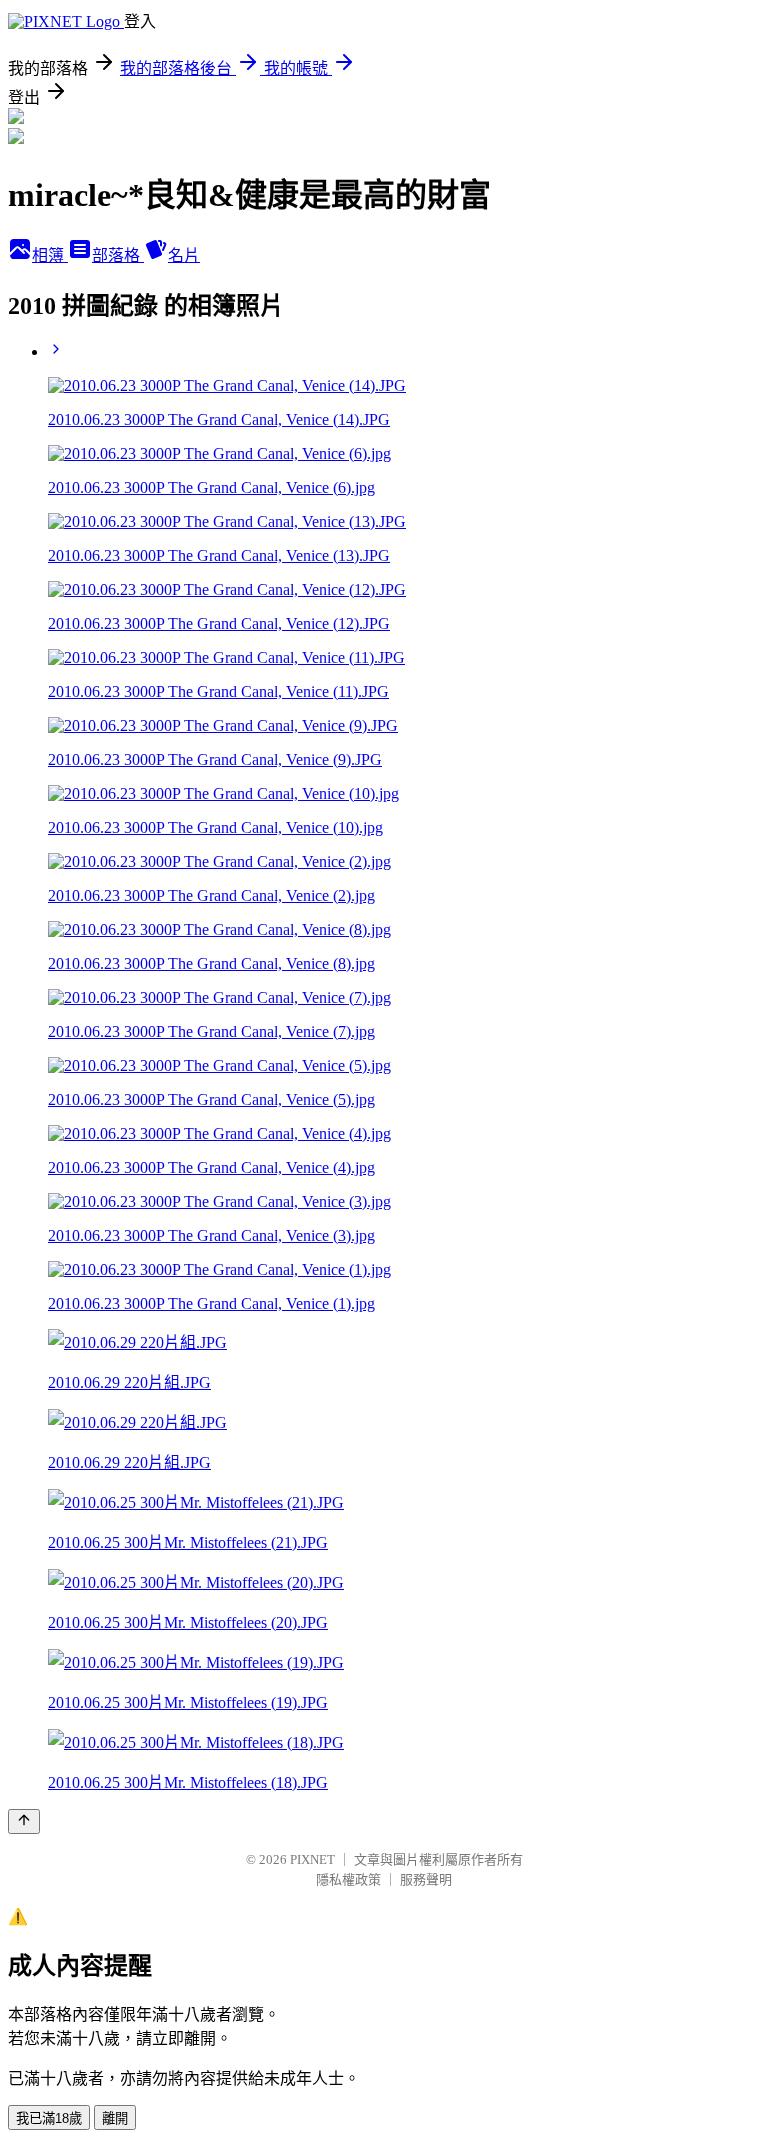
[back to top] (24, 1821)
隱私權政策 (348, 1879)
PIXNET (312, 1859)
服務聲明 (426, 1879)
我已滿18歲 (49, 2118)
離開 (115, 2118)
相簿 (50, 255)
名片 (184, 255)
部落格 (118, 255)
